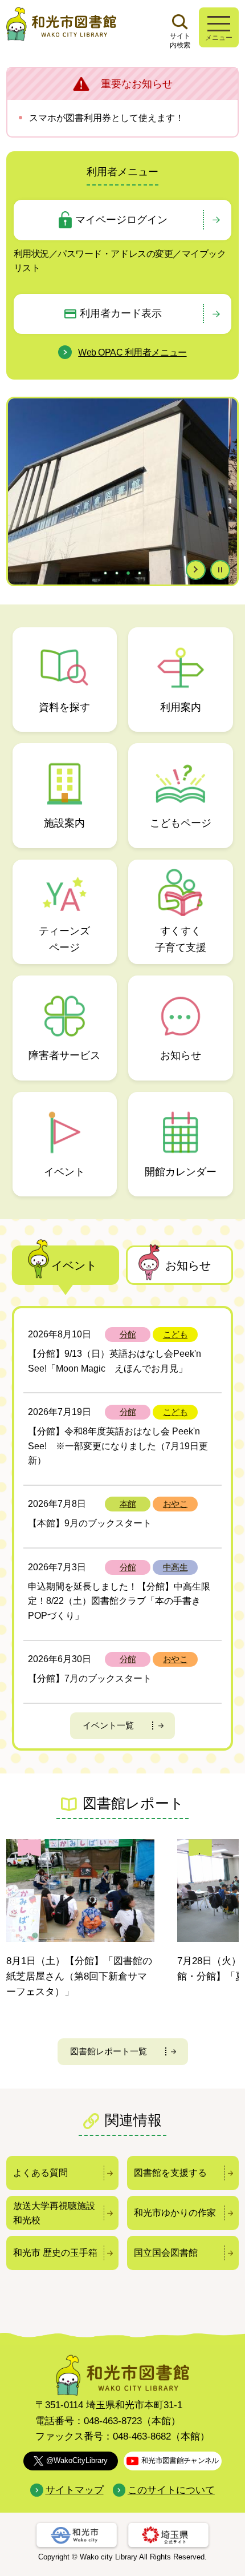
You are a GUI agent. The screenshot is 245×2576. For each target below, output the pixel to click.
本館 (128, 1504)
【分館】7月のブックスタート (90, 1678)
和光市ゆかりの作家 (175, 2213)
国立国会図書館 (166, 2253)
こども (175, 1334)
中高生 (175, 1567)
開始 (196, 570)
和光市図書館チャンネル (180, 2460)
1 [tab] (107, 573)
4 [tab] (141, 573)
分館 (128, 1334)
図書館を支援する (170, 2173)
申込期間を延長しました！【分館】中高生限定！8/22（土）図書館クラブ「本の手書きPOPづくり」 (119, 1601)
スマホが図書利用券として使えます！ (107, 118)
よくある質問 (40, 2173)
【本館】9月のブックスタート (90, 1523)
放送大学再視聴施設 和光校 (54, 2213)
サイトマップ (74, 2490)
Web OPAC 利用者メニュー (132, 352)
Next (226, 506)
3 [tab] (129, 573)
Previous (19, 506)
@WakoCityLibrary (77, 2460)
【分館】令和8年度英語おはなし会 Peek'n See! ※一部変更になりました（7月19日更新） (118, 1446)
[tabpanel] (123, 491)
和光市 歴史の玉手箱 (55, 2253)
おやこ (175, 1504)
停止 (220, 570)
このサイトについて (171, 2490)
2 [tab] (118, 573)
